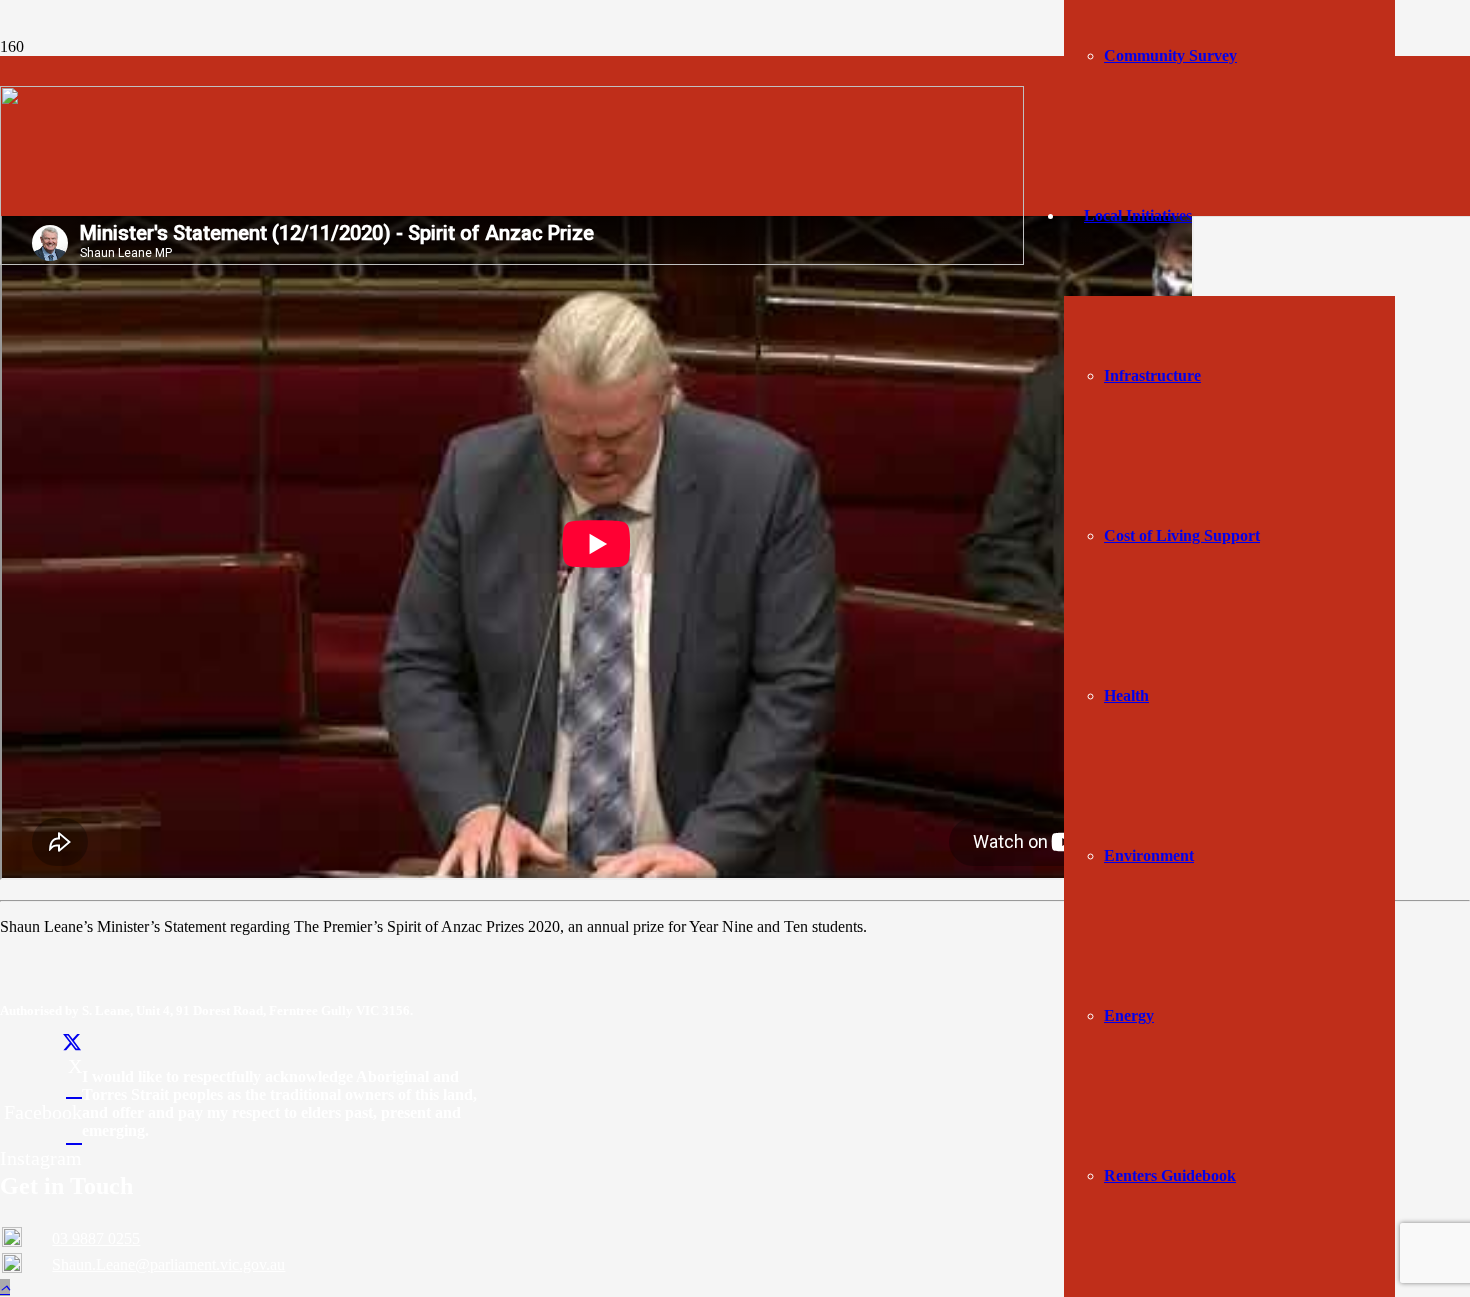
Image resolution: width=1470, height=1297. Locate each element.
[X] (72, 1043)
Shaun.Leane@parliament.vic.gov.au (168, 1264)
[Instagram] (74, 1135)
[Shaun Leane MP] (512, 259)
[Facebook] (74, 1089)
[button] (5, 1287)
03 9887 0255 (96, 1238)
